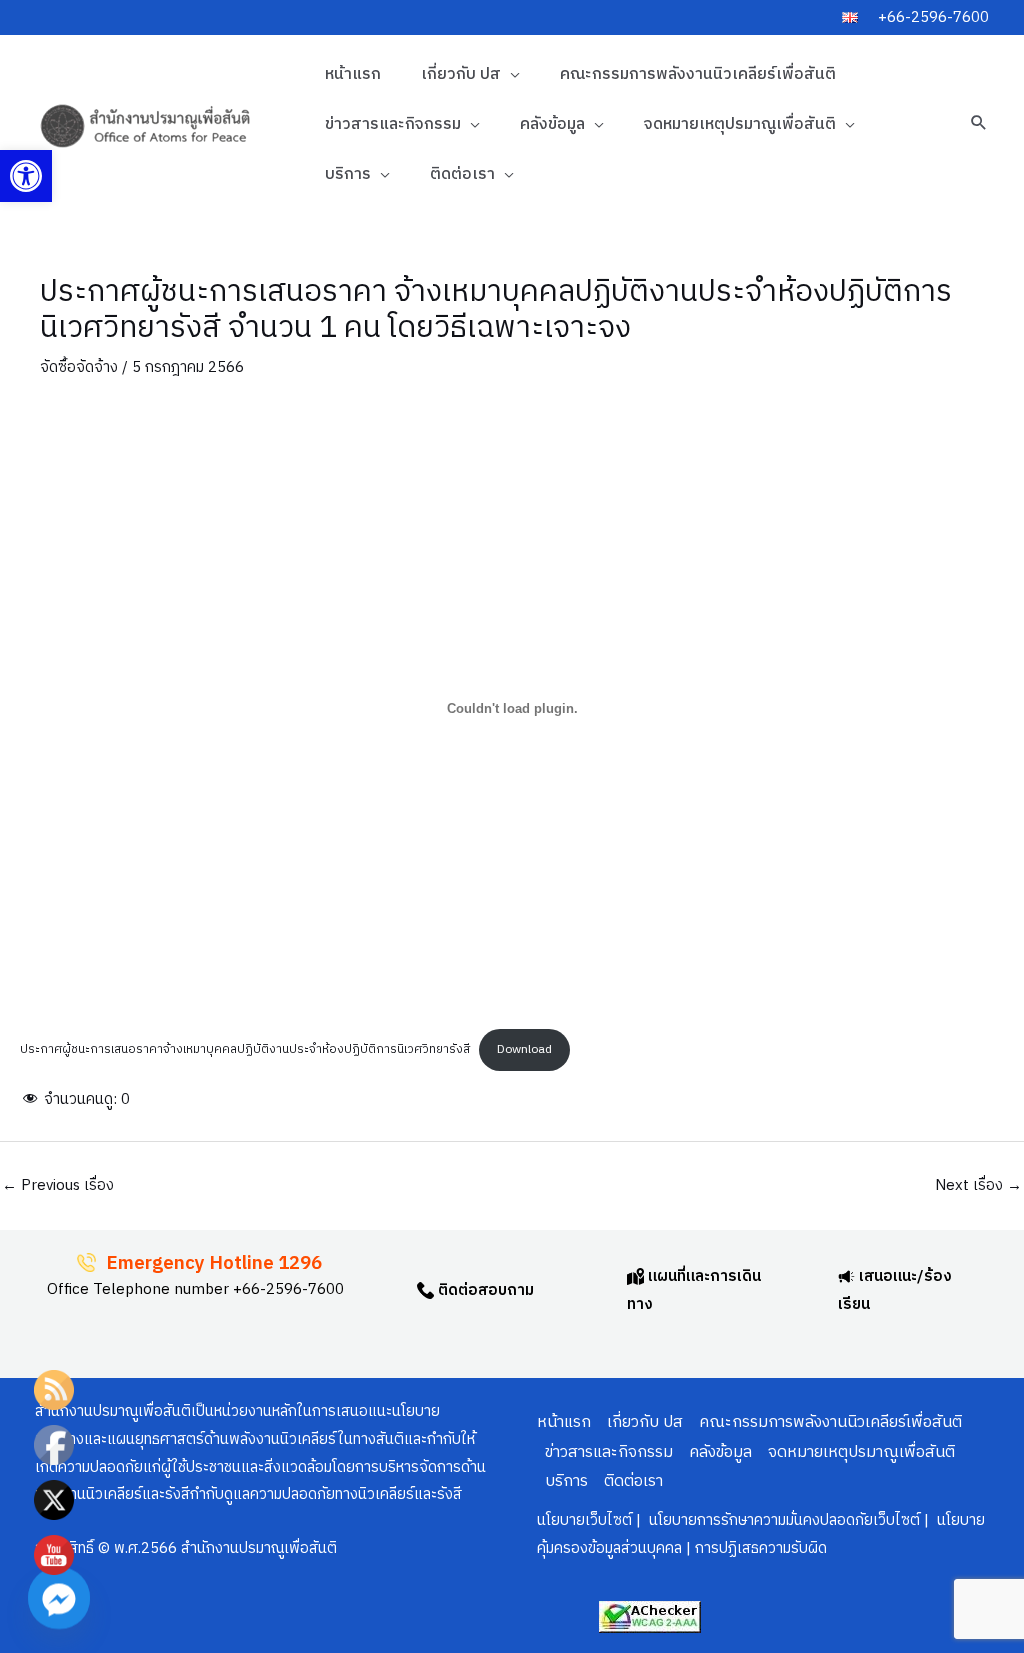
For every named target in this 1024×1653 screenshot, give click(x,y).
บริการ (348, 174)
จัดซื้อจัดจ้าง (79, 367)
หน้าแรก (353, 74)
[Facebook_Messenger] (59, 1598)
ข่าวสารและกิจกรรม (393, 124)
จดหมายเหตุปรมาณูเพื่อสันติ (740, 124)
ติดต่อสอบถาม (484, 1290)
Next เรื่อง (978, 1185)
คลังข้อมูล (552, 124)
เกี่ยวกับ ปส (461, 74)
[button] (26, 176)
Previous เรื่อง (58, 1185)
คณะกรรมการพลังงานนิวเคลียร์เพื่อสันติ (698, 74)
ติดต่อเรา (462, 174)
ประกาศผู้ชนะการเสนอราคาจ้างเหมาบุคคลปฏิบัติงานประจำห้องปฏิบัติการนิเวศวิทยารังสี (245, 1049)
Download (524, 1049)
